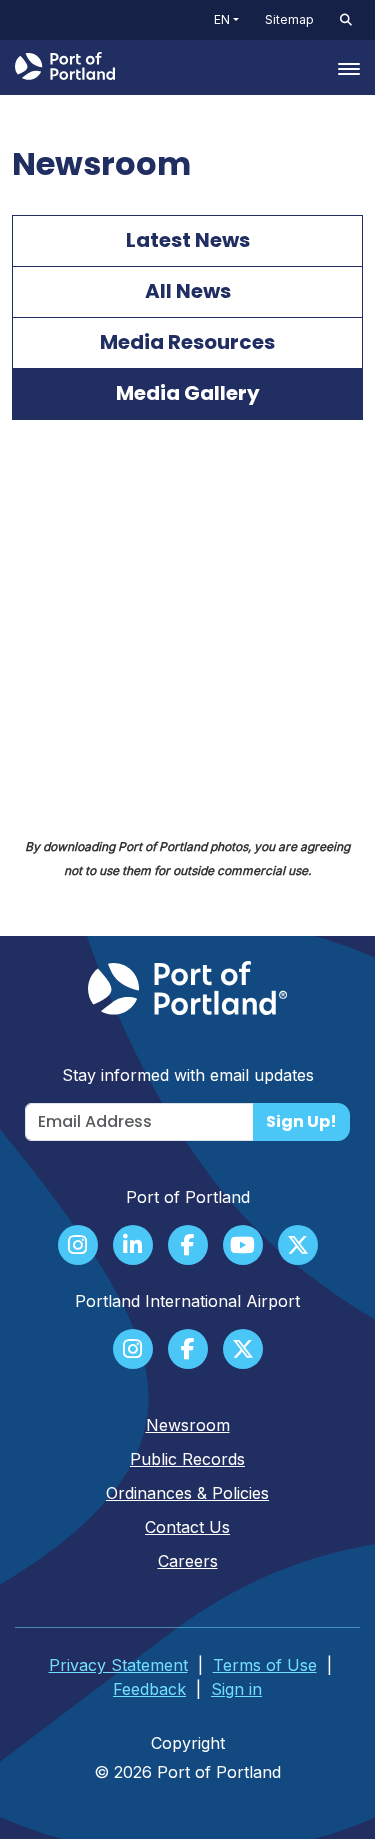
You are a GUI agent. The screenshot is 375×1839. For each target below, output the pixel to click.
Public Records (187, 1459)
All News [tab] (188, 291)
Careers (188, 1561)
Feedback (149, 1689)
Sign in (236, 1689)
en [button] (222, 19)
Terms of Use (265, 1665)
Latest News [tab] (188, 240)
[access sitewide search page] (346, 20)
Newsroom (188, 1425)
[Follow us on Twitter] (298, 1247)
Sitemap (289, 19)
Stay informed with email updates (188, 1075)
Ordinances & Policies (187, 1493)
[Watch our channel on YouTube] (243, 1247)
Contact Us (187, 1527)
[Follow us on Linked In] (133, 1247)
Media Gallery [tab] (188, 393)
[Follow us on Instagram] (78, 1247)
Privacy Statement (118, 1665)
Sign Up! (301, 1121)
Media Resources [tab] (187, 342)
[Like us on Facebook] (188, 1247)
